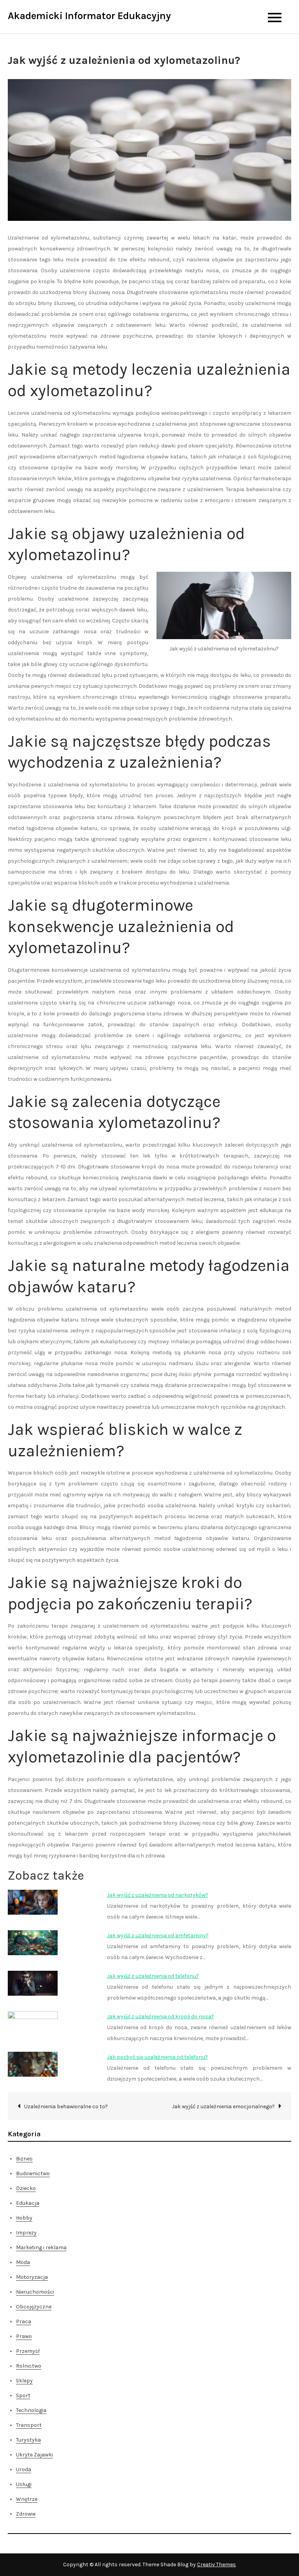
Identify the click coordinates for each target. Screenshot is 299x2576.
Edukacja (28, 2203)
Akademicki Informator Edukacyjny (89, 16)
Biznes (24, 2159)
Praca (24, 2321)
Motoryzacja (32, 2277)
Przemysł (28, 2351)
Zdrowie (26, 2514)
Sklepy (24, 2381)
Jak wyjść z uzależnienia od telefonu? (153, 1976)
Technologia (31, 2410)
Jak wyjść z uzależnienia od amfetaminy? (158, 1936)
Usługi (24, 2484)
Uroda (24, 2469)
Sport (23, 2395)
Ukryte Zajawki (34, 2455)
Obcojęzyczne (34, 2307)
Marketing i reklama (41, 2247)
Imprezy (26, 2233)
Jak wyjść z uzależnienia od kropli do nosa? (161, 2017)
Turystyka (28, 2440)
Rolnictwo (29, 2366)
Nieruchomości (35, 2292)
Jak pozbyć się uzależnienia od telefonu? (157, 2057)
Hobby (24, 2218)
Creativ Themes (216, 2565)
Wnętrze (27, 2499)
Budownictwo (33, 2173)
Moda (23, 2262)
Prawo (24, 2336)
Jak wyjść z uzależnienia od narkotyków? (158, 1895)
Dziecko (26, 2188)
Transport (29, 2425)
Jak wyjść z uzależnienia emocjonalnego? (223, 2106)
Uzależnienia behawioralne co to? (66, 2106)
